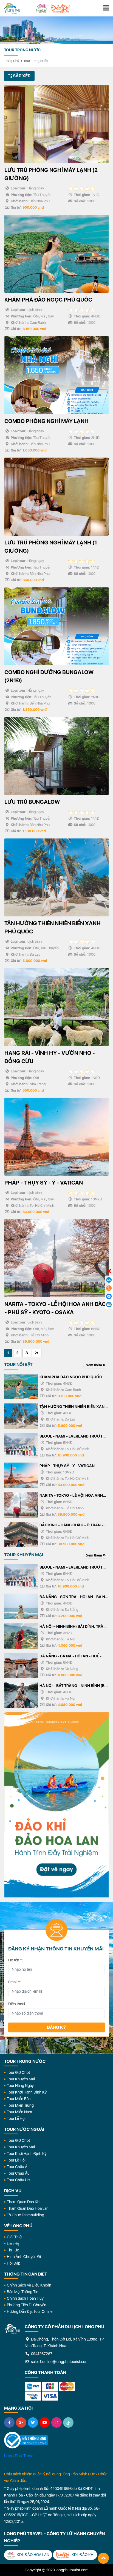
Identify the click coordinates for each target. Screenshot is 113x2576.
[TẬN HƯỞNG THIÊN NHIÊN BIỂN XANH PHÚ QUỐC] (56, 877)
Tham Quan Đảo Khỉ (24, 2202)
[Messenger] (109, 1296)
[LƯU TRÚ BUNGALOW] (56, 756)
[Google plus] (21, 2422)
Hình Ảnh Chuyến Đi (24, 2257)
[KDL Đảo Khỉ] (61, 8)
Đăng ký (56, 2027)
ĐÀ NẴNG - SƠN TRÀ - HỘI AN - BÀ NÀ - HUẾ (74, 1597)
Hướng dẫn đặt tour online (30, 2311)
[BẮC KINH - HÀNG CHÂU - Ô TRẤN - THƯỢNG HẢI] (21, 1534)
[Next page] (37, 1353)
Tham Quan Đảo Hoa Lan (28, 2208)
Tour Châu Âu (18, 2173)
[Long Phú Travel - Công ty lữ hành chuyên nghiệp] (12, 2329)
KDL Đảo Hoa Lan (33, 2555)
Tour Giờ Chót (18, 2072)
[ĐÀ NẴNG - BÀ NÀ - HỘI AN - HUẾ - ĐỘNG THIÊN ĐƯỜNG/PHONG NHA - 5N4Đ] (21, 1665)
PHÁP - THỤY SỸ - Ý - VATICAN (67, 1466)
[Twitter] (33, 2422)
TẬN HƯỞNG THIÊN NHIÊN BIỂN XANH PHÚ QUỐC (73, 1407)
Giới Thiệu (15, 2237)
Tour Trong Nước (36, 61)
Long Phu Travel (19, 2456)
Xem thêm (94, 1365)
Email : (15, 1982)
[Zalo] (109, 1280)
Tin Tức (13, 2250)
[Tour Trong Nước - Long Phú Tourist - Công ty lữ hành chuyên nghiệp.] (12, 8)
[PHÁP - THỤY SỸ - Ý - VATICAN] (56, 1137)
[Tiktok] (68, 2422)
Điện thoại (17, 2004)
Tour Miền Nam (19, 2112)
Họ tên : (16, 1960)
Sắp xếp (21, 76)
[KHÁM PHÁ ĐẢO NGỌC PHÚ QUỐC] (56, 254)
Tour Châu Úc (18, 2180)
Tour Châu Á (17, 2167)
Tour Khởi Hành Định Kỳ (27, 2092)
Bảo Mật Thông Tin (23, 2292)
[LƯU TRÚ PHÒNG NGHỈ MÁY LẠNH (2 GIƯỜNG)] (56, 124)
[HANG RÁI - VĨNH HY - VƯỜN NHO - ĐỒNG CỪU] (56, 1007)
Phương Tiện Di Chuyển (27, 2305)
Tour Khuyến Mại (21, 2079)
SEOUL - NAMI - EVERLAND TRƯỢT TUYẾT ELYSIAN (71, 1437)
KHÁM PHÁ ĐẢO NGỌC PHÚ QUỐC (71, 1377)
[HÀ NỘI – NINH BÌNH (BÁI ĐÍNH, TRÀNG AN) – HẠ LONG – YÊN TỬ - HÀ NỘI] (21, 1636)
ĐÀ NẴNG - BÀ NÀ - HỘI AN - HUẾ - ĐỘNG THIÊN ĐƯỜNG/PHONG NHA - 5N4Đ (72, 1657)
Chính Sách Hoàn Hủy (25, 2298)
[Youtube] (45, 2422)
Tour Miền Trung (20, 2105)
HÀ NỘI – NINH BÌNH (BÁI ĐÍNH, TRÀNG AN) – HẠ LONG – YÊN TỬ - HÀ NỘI (74, 1627)
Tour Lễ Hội (16, 2118)
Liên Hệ (13, 2243)
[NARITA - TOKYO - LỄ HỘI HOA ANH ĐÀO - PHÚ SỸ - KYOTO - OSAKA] (56, 1258)
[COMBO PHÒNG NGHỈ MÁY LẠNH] (56, 375)
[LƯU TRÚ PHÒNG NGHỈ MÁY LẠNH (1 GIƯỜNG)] (56, 497)
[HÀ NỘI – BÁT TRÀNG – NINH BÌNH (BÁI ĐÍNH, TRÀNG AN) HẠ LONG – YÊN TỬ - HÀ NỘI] (21, 1695)
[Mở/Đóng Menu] (106, 8)
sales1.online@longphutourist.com (59, 2362)
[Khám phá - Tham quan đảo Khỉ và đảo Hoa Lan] (56, 1805)
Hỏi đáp (14, 2263)
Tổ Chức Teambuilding (26, 2215)
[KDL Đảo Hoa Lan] (42, 8)
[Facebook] (9, 2422)
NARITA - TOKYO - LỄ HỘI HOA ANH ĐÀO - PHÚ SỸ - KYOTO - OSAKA (71, 1496)
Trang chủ (12, 61)
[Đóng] (109, 1271)
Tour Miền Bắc (19, 2099)
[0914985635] (109, 1305)
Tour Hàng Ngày (20, 2086)
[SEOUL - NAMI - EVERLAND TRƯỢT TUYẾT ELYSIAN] (21, 1446)
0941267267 (41, 2354)
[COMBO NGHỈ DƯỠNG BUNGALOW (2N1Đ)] (56, 626)
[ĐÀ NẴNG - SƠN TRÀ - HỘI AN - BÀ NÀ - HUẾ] (21, 1606)
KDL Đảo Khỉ (83, 2555)
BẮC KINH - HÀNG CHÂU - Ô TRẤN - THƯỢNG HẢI (71, 1526)
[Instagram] (56, 2422)
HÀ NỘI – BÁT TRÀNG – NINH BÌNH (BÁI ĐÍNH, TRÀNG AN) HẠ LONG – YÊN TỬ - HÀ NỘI (74, 1686)
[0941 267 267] (109, 1288)
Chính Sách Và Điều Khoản (29, 2285)
